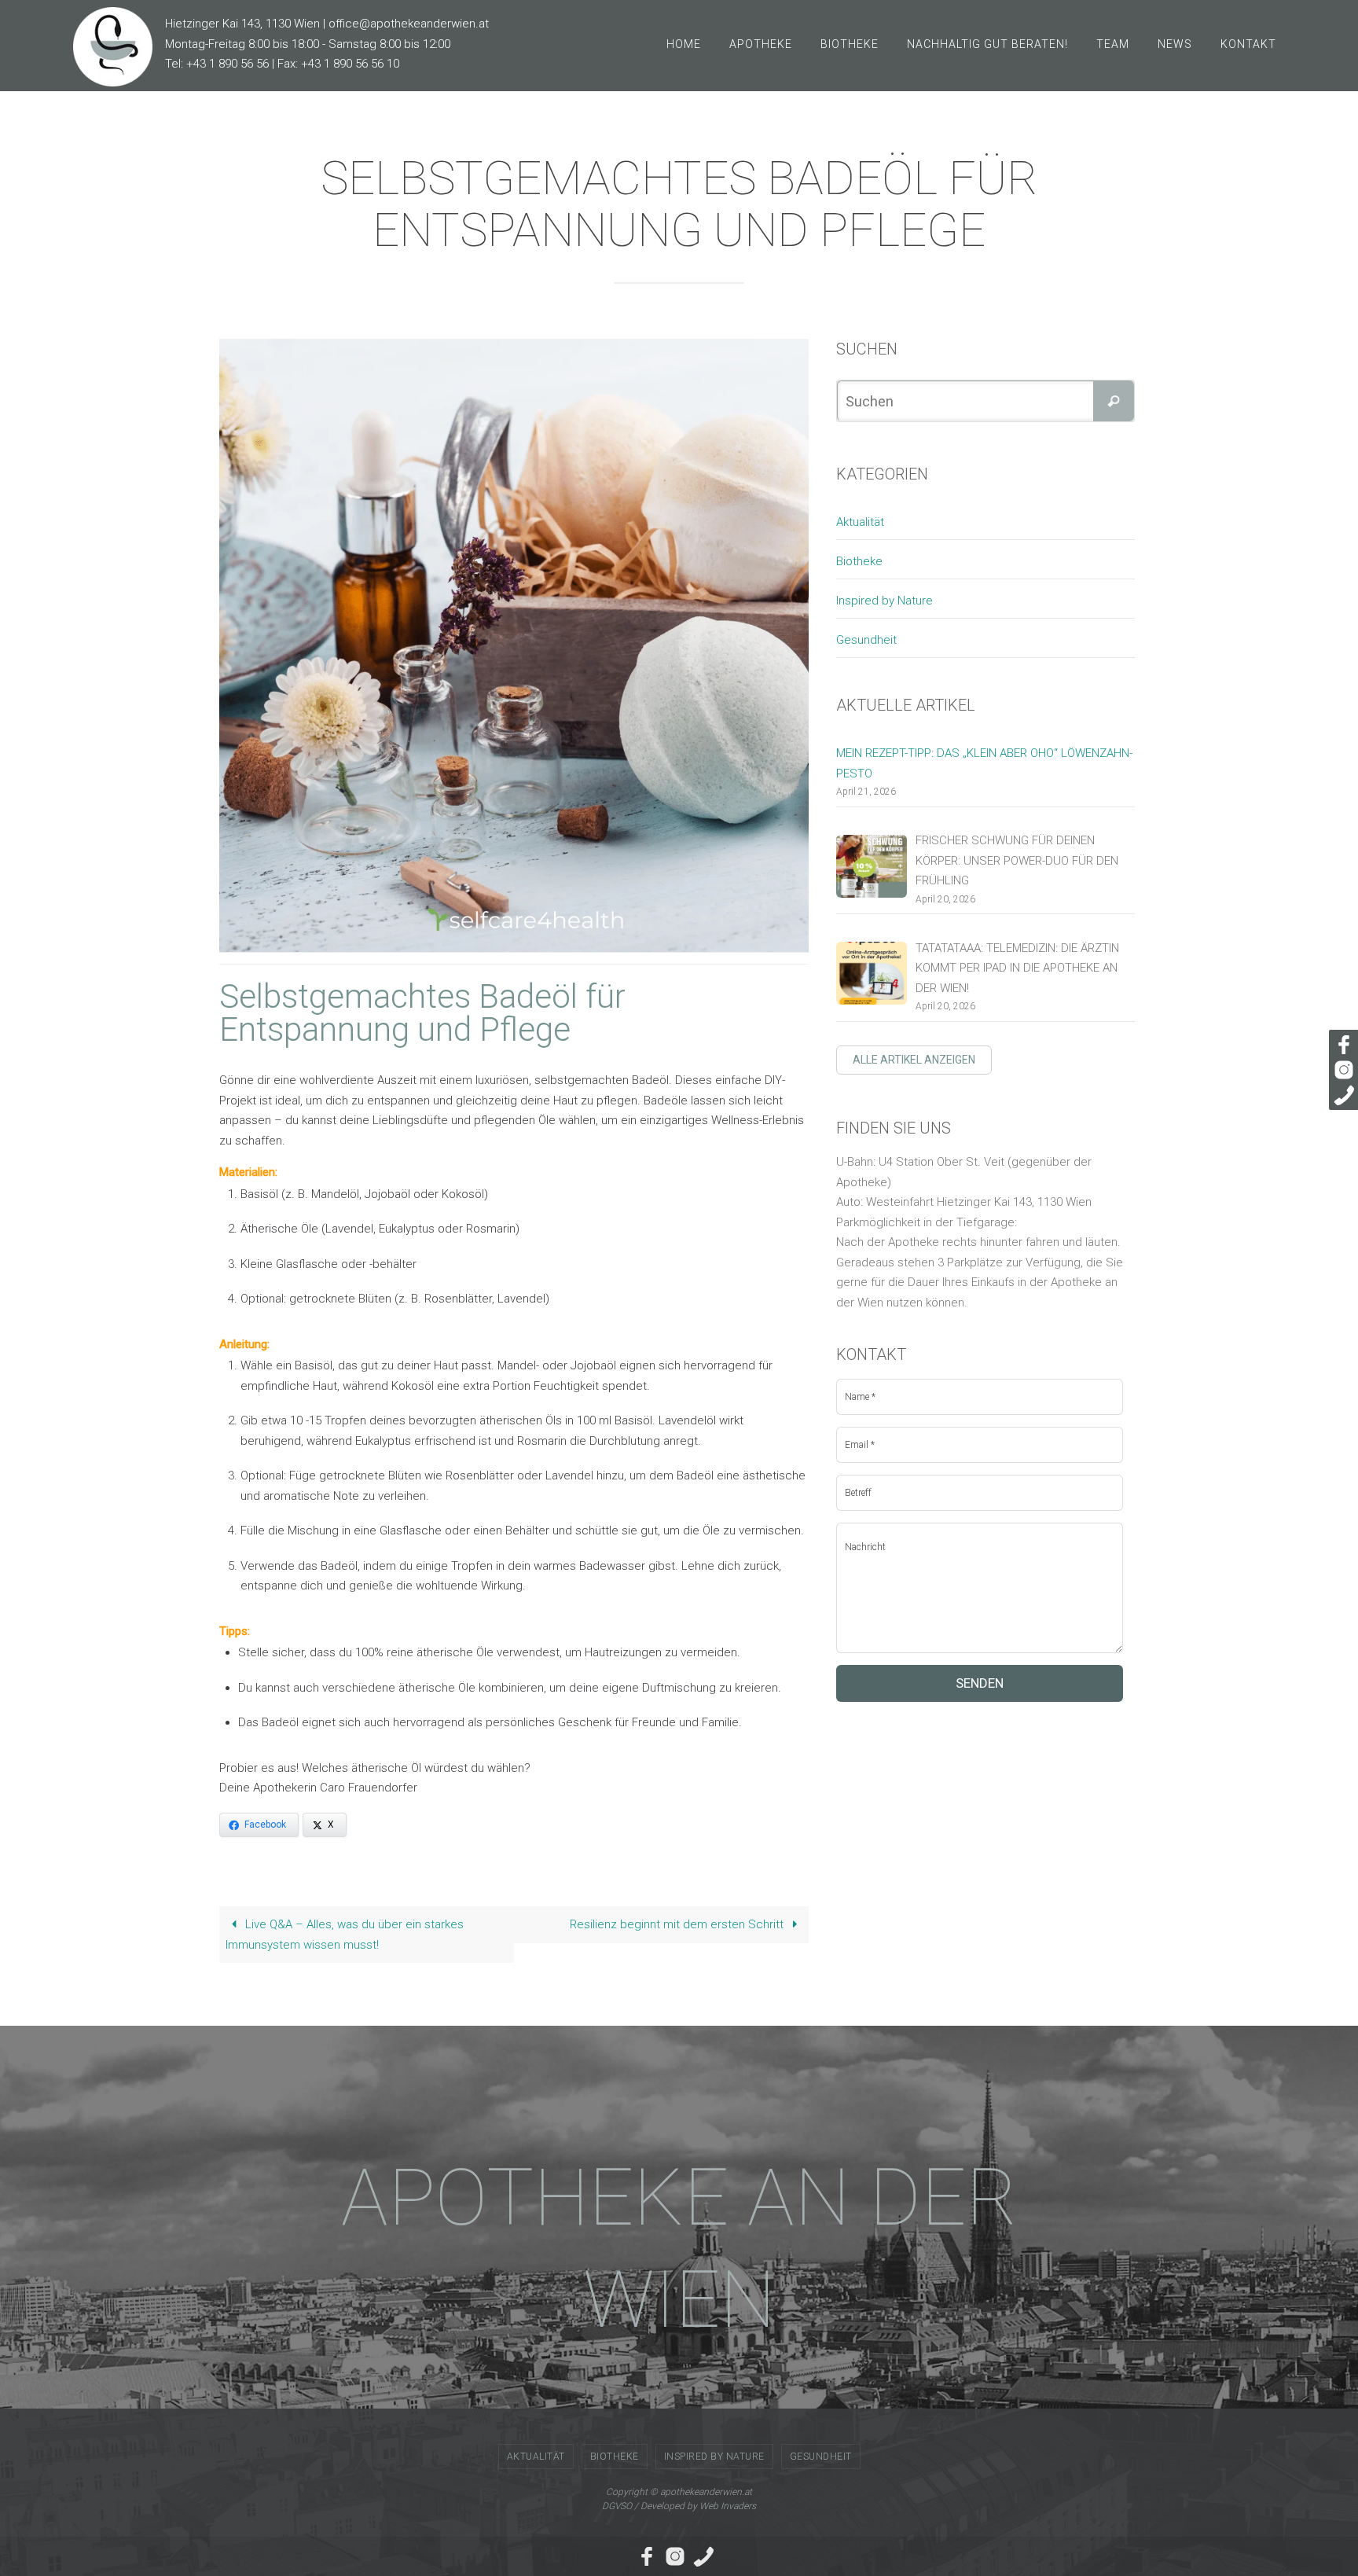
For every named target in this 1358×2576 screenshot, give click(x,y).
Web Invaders (728, 2506)
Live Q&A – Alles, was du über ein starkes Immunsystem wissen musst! (345, 1935)
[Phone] (1341, 1095)
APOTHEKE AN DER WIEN (679, 2249)
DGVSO (617, 2506)
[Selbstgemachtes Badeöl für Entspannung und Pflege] (526, 645)
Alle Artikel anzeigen (914, 1060)
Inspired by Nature (885, 601)
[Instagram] (1341, 1070)
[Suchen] (1114, 401)
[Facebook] (1341, 1045)
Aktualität (860, 522)
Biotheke (859, 561)
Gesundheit (866, 640)
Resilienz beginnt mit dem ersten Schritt (678, 1924)
